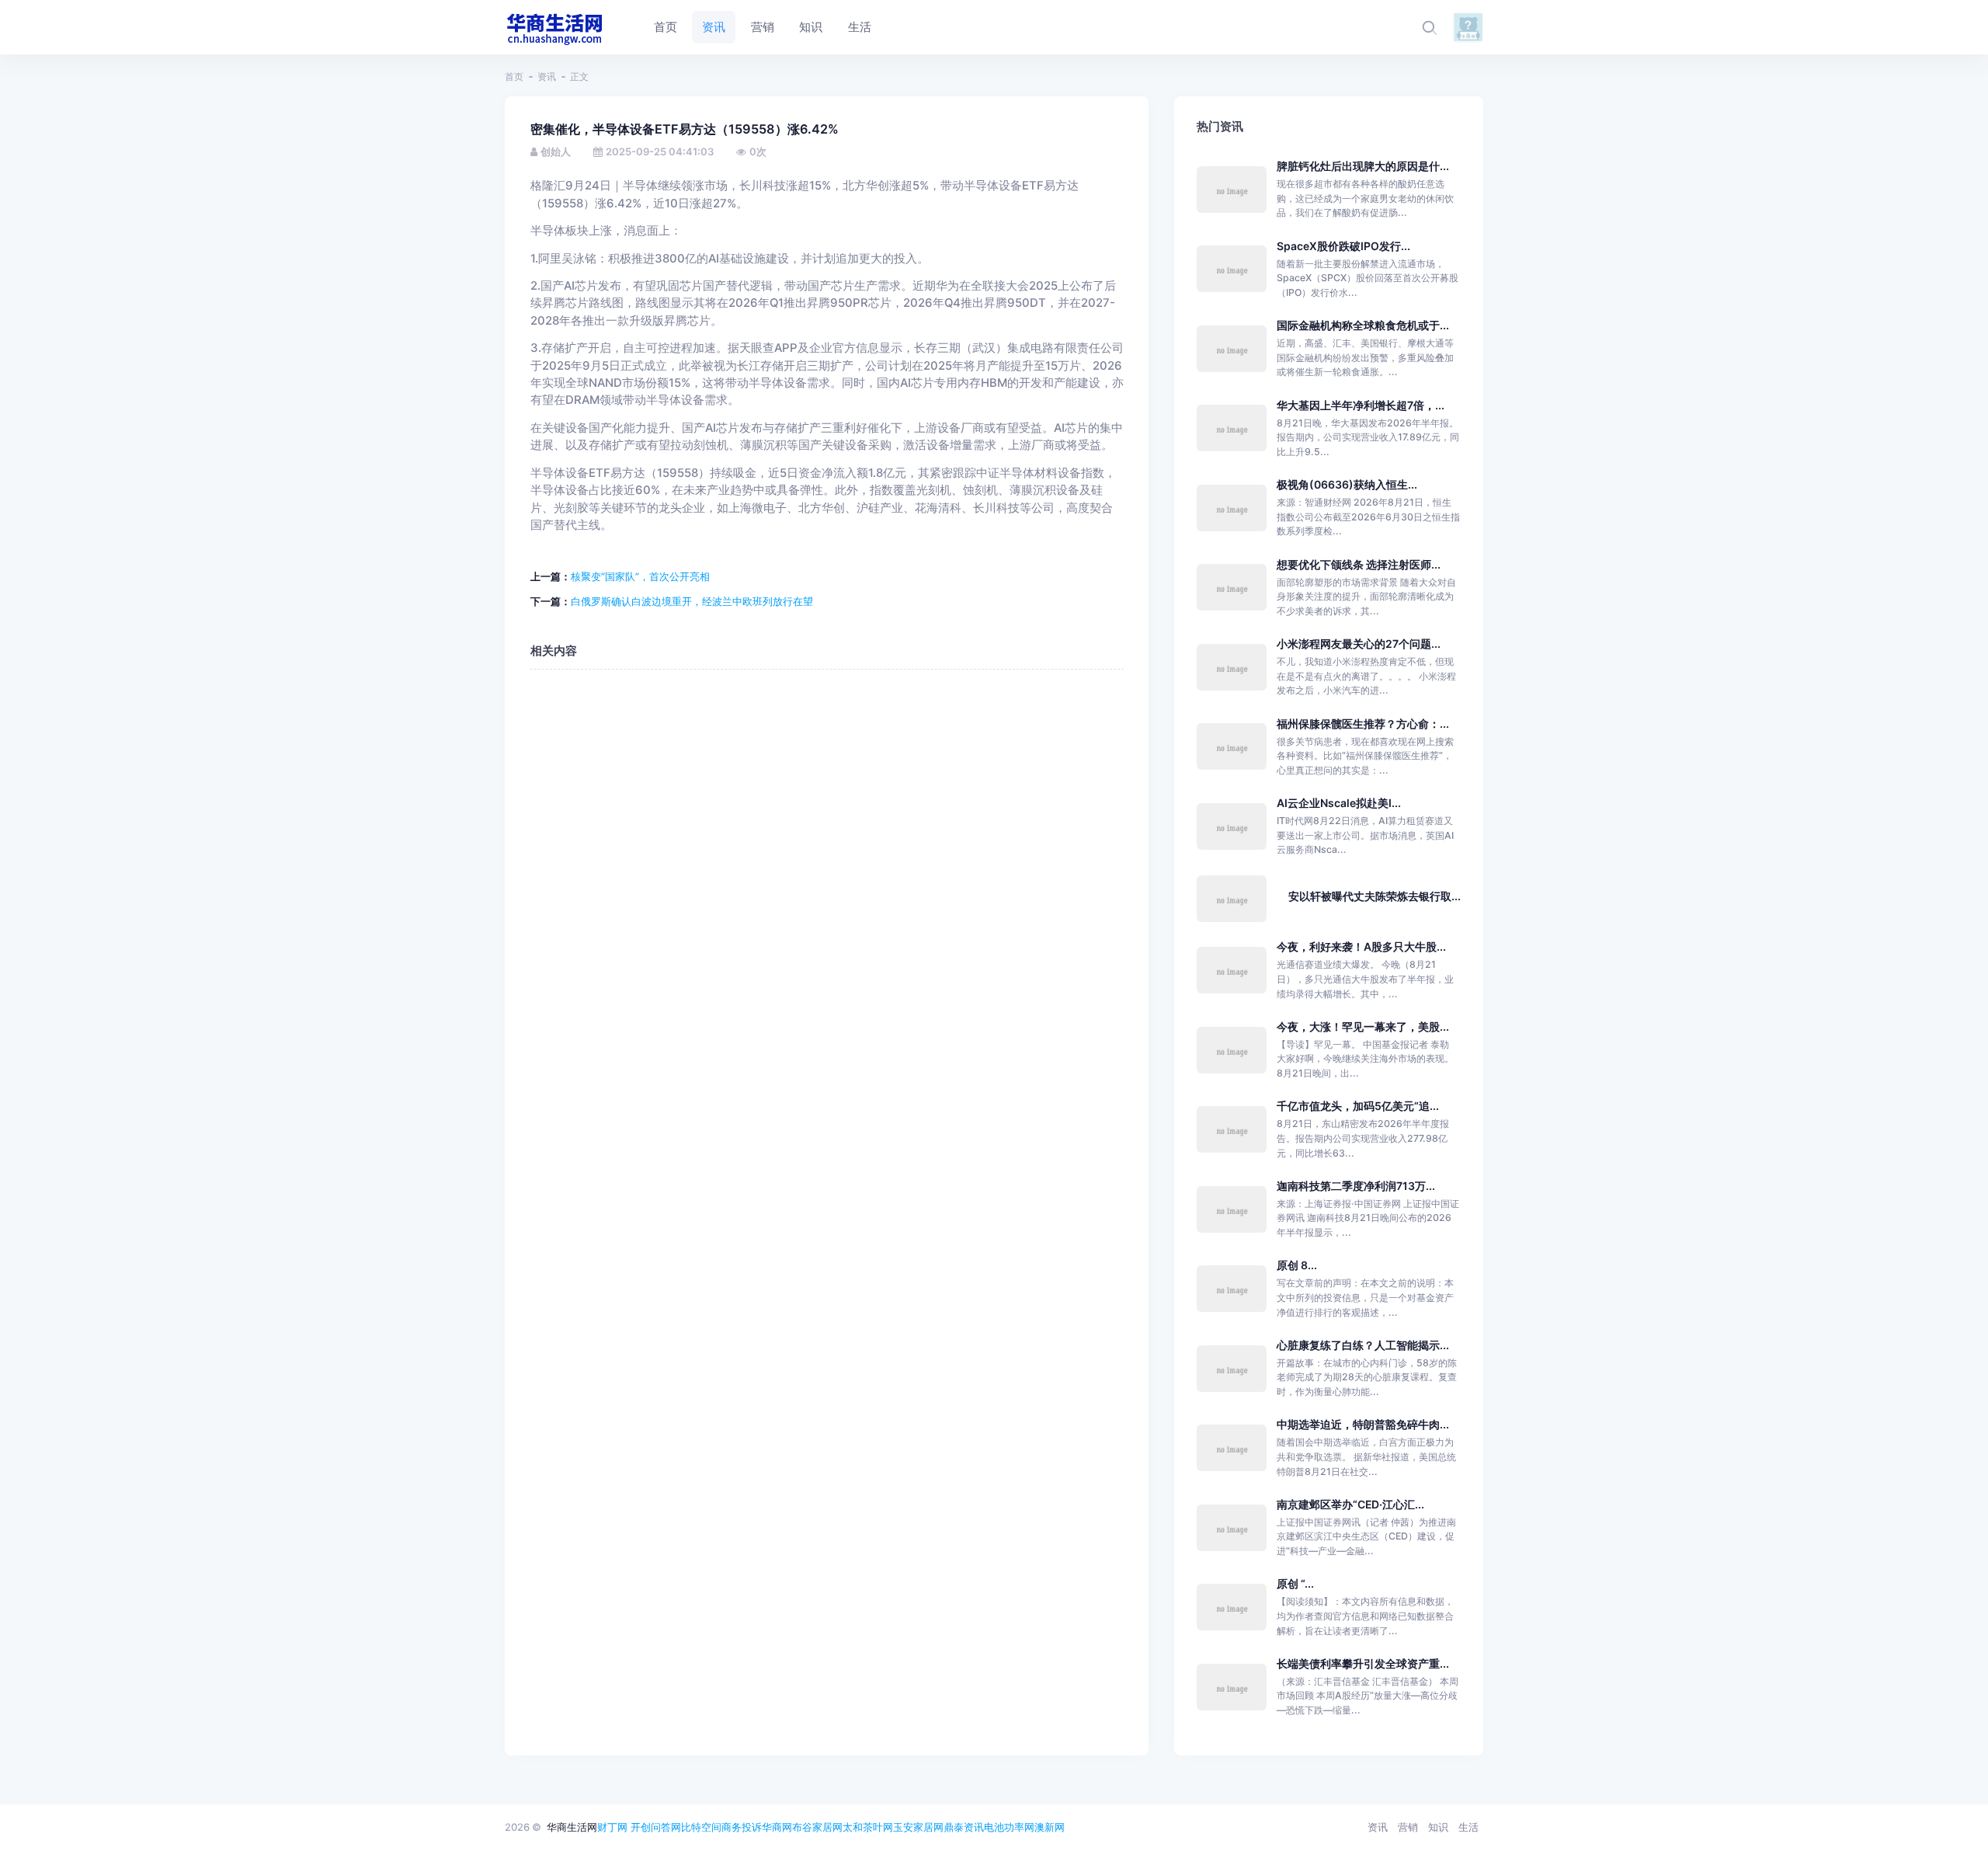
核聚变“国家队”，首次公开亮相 (640, 576)
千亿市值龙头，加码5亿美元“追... (1358, 1106)
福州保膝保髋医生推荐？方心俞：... (1363, 724)
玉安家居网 (918, 1827)
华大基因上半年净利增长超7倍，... (1361, 405)
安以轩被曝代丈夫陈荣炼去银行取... (1375, 896)
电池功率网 (1009, 1827)
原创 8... (1297, 1265)
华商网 (777, 1827)
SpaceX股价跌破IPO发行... (1343, 246)
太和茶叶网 (868, 1827)
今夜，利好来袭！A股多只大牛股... (1361, 946)
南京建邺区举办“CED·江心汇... (1350, 1504)
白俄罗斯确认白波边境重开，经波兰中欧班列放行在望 (692, 601)
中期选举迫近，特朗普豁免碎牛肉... (1363, 1424)
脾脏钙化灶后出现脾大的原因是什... (1363, 166)
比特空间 (701, 1827)
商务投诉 (742, 1827)
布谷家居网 (817, 1827)
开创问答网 (656, 1827)
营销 (1408, 1827)
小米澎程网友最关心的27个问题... (1359, 644)
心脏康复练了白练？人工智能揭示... (1363, 1345)
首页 (514, 77)
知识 (1438, 1827)
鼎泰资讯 (964, 1827)
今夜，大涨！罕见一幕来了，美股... (1363, 1026)
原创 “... (1295, 1583)
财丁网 (612, 1827)
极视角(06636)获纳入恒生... (1347, 484)
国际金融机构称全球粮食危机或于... (1363, 325)
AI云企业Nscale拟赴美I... (1339, 803)
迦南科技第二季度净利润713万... (1356, 1186)
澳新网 (1050, 1827)
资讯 (547, 77)
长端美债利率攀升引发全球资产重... (1363, 1663)
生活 (1468, 1827)
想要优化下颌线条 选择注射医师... (1359, 564)
